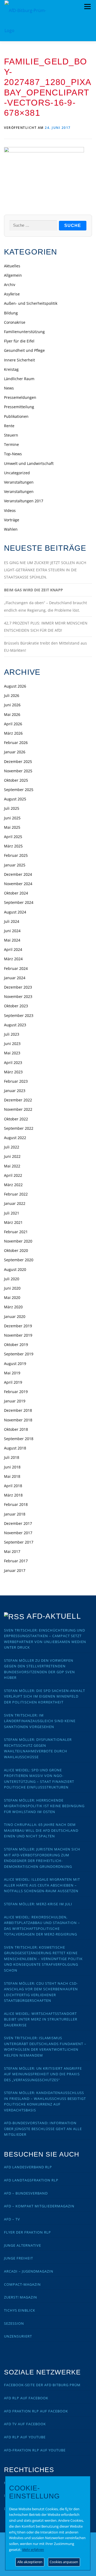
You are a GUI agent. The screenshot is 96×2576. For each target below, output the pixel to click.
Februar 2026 (16, 743)
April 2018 (13, 1486)
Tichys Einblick (20, 2310)
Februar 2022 (16, 1194)
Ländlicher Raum (19, 379)
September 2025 (19, 790)
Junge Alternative (23, 2245)
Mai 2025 (12, 827)
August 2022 (15, 1138)
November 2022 (18, 1109)
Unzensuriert (18, 2336)
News (9, 388)
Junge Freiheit (19, 2258)
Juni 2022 (12, 1156)
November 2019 (18, 1335)
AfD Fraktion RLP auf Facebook (36, 2411)
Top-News (13, 454)
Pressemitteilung (19, 407)
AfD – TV (12, 2219)
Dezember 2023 (18, 987)
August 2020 (15, 1269)
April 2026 (13, 724)
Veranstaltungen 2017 (24, 501)
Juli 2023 (12, 1034)
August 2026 (15, 686)
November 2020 (18, 1241)
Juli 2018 (12, 1457)
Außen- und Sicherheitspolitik (31, 303)
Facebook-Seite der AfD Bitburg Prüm (42, 2385)
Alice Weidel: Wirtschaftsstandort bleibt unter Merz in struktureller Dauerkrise (41, 2019)
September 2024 (19, 902)
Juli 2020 (12, 1279)
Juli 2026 (12, 695)
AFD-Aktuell (54, 1616)
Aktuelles (12, 266)
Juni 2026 (12, 705)
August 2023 (15, 1025)
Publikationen (16, 416)
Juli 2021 (12, 1213)
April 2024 (13, 949)
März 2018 (13, 1495)
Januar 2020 (15, 1316)
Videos (10, 510)
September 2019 (19, 1354)
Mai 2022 (12, 1166)
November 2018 (18, 1420)
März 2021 (13, 1222)
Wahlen (11, 529)
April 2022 (13, 1175)
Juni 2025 (12, 818)
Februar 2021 (16, 1232)
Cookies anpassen (64, 2562)
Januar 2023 (15, 1091)
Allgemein (13, 275)
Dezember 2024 (18, 874)
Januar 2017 (15, 1570)
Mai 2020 (12, 1297)
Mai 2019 (12, 1373)
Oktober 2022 (16, 1119)
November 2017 (18, 1533)
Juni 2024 (12, 931)
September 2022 (19, 1128)
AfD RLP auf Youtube (25, 2437)
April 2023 (13, 1063)
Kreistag (11, 369)
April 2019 (13, 1382)
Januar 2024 (15, 978)
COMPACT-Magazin (22, 2284)
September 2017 (19, 1542)
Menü (87, 7)
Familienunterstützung (24, 332)
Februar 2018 (16, 1504)
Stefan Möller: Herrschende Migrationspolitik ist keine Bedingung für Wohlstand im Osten (44, 1806)
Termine (11, 444)
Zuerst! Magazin (21, 2297)
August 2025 (15, 799)
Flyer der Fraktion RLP (27, 2232)
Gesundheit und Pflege (24, 350)
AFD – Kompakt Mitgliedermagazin (39, 2206)
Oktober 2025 (16, 780)
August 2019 (15, 1364)
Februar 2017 (16, 1561)
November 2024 (18, 884)
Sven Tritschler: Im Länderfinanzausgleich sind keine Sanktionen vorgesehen (40, 1721)
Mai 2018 (12, 1476)
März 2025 (13, 846)
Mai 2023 (12, 1053)
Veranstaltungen (19, 482)
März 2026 (13, 733)
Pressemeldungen (20, 397)
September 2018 (19, 1439)
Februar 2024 (16, 968)
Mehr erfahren (33, 2550)
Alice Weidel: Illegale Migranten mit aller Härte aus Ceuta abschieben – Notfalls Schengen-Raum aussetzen (42, 1885)
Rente (9, 426)
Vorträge (12, 520)
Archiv (10, 285)
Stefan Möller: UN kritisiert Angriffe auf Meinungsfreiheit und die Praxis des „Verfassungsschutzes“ (43, 2074)
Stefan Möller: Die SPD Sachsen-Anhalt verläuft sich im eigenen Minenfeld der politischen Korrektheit (45, 1696)
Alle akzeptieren (30, 2562)
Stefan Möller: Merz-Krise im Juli (38, 1904)
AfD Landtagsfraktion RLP (31, 2180)
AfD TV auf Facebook (25, 2424)
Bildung (11, 313)
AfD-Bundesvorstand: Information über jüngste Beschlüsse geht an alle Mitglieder (43, 2129)
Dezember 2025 (18, 761)
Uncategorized (17, 473)
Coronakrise (15, 322)
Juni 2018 (12, 1467)
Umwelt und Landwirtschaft (29, 463)
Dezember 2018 (18, 1410)
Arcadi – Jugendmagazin (29, 2271)
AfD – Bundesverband (26, 2193)
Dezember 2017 (18, 1523)
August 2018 (15, 1448)
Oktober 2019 (16, 1345)
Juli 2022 (12, 1147)
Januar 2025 (15, 865)
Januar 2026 (15, 752)
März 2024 (13, 959)
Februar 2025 (16, 855)
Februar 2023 (16, 1081)
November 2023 (18, 996)
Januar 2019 (15, 1401)
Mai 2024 (12, 940)
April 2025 (13, 837)
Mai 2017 (12, 1551)
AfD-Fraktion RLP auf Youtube (35, 2450)
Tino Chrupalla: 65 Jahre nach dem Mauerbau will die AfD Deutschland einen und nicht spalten (41, 1830)
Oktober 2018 (16, 1429)
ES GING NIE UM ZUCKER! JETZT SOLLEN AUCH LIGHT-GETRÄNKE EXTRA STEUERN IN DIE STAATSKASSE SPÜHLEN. (45, 570)
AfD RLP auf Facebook (26, 2398)
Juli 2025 (12, 808)
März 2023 (13, 1072)
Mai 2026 (12, 714)
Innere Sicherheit (19, 360)
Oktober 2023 (16, 1006)
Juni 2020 (12, 1288)
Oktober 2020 (16, 1250)
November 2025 (18, 771)
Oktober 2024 (16, 893)
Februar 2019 (16, 1392)
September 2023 (19, 1015)
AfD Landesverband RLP (28, 2167)
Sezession (14, 2323)
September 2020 (19, 1260)
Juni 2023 (12, 1044)
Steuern (11, 435)
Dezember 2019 (18, 1326)
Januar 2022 (15, 1203)
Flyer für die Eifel (19, 341)
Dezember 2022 (18, 1100)
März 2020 (13, 1307)
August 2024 (15, 912)
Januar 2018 (15, 1514)
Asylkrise (12, 294)
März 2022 (13, 1185)
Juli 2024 (12, 921)
